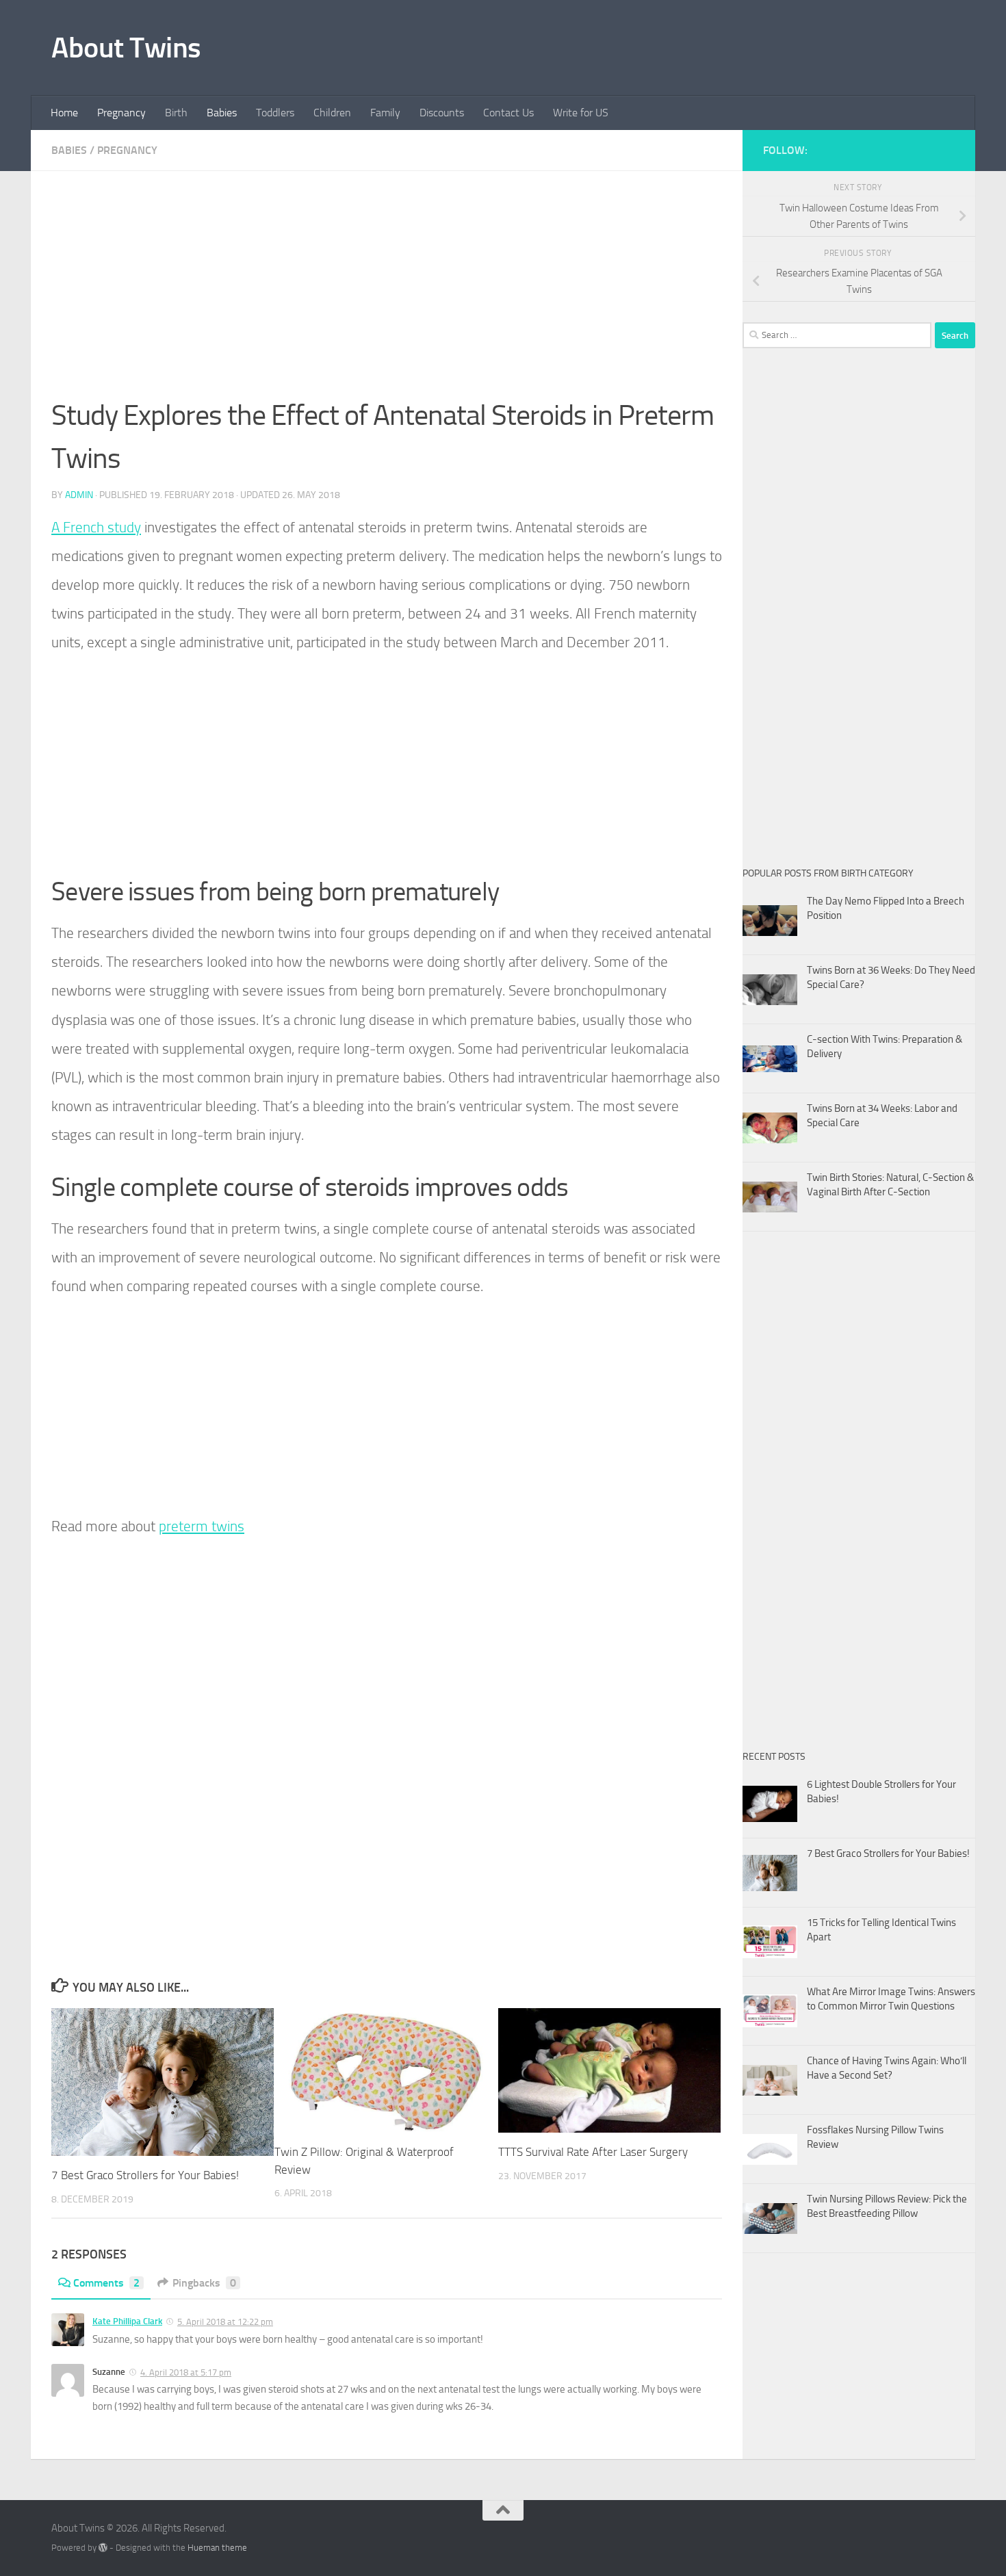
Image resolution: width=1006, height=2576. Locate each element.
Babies (222, 113)
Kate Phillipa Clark (127, 2321)
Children (332, 113)
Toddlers (275, 113)
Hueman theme (217, 2548)
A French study (96, 527)
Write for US (581, 113)
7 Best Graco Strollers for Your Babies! (145, 2175)
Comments (106, 2283)
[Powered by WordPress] (103, 2548)
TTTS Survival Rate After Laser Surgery (593, 2152)
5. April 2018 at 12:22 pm (225, 2322)
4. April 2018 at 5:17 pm (186, 2372)
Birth (176, 113)
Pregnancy (121, 113)
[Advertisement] (387, 293)
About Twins (126, 48)
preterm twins (202, 1526)
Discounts (442, 113)
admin (79, 495)
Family (385, 113)
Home (64, 113)
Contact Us (508, 113)
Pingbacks (204, 2283)
